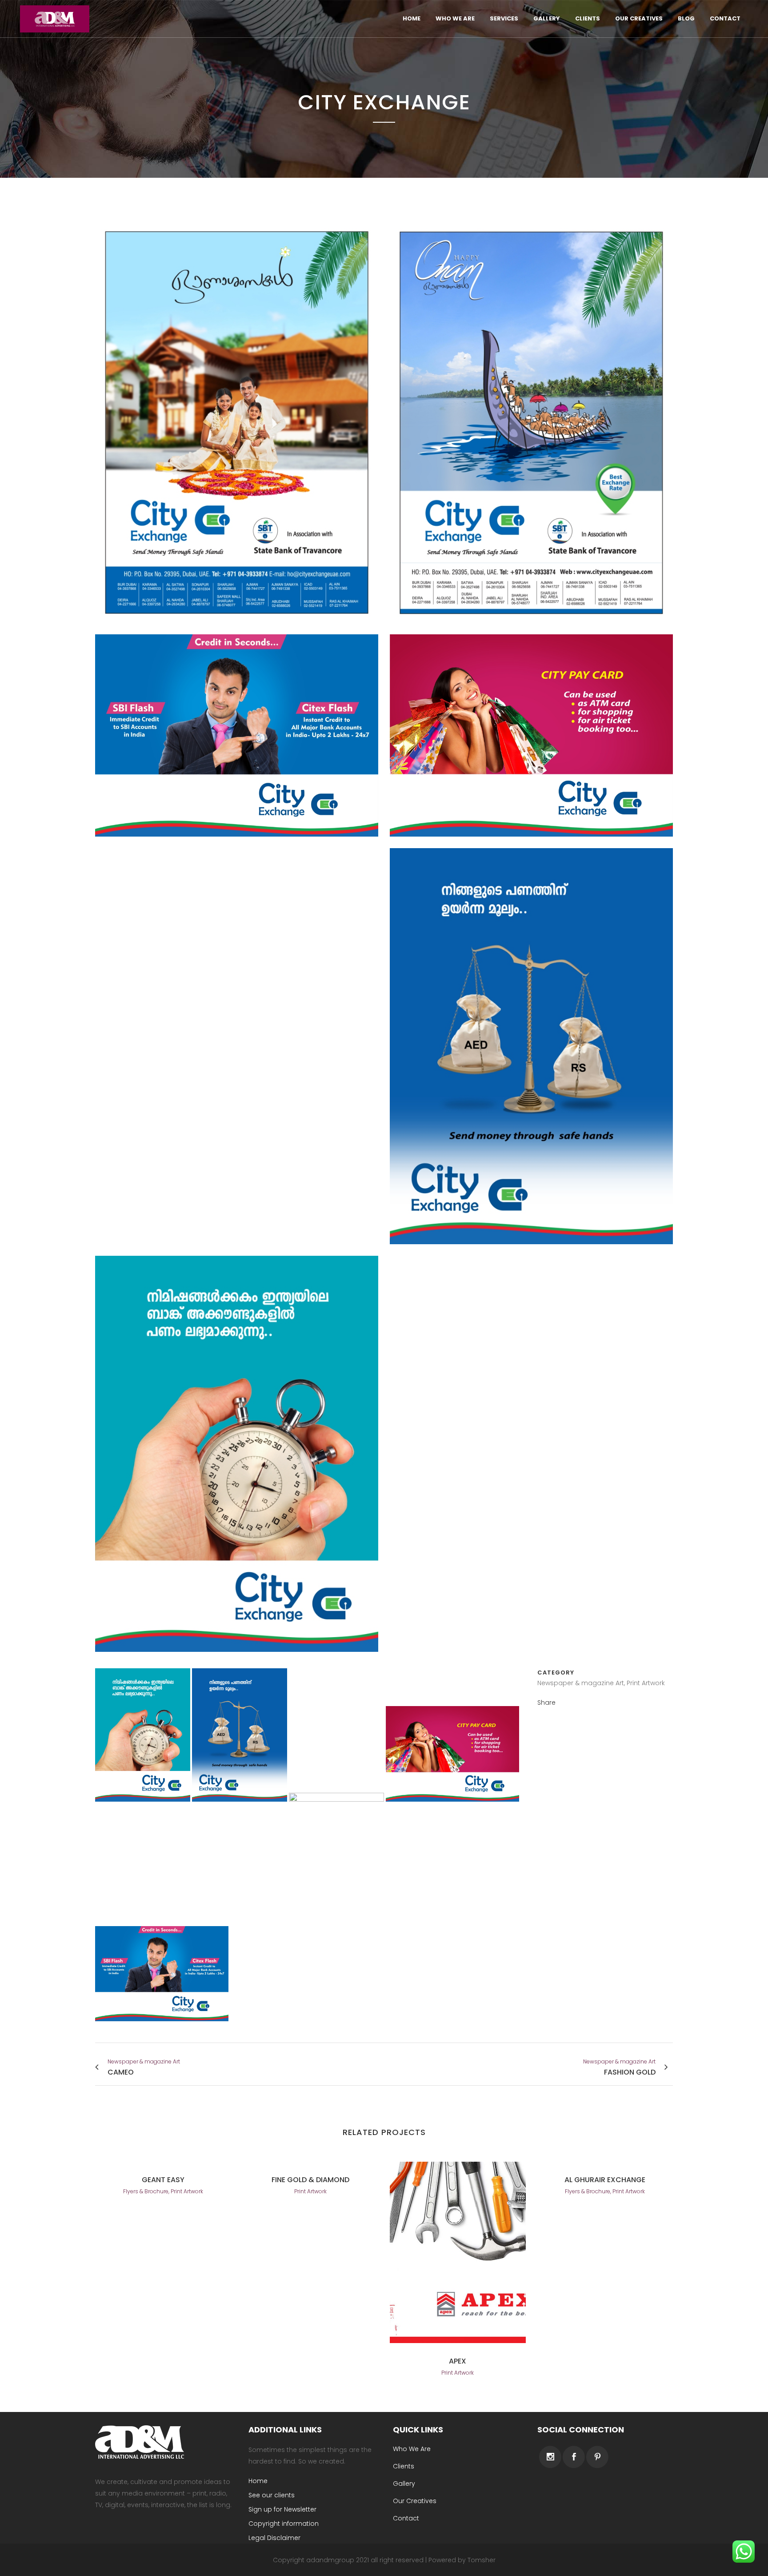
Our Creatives (415, 2501)
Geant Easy (163, 2180)
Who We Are (412, 2449)
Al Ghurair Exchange (605, 2180)
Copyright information (284, 2524)
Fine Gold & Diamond (310, 2180)
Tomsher (482, 2560)
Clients (404, 2466)
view (458, 2251)
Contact (406, 2518)
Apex (458, 2361)
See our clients (272, 2495)
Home (258, 2481)
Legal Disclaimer (274, 2538)
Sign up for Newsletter (282, 2509)
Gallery (404, 2484)
